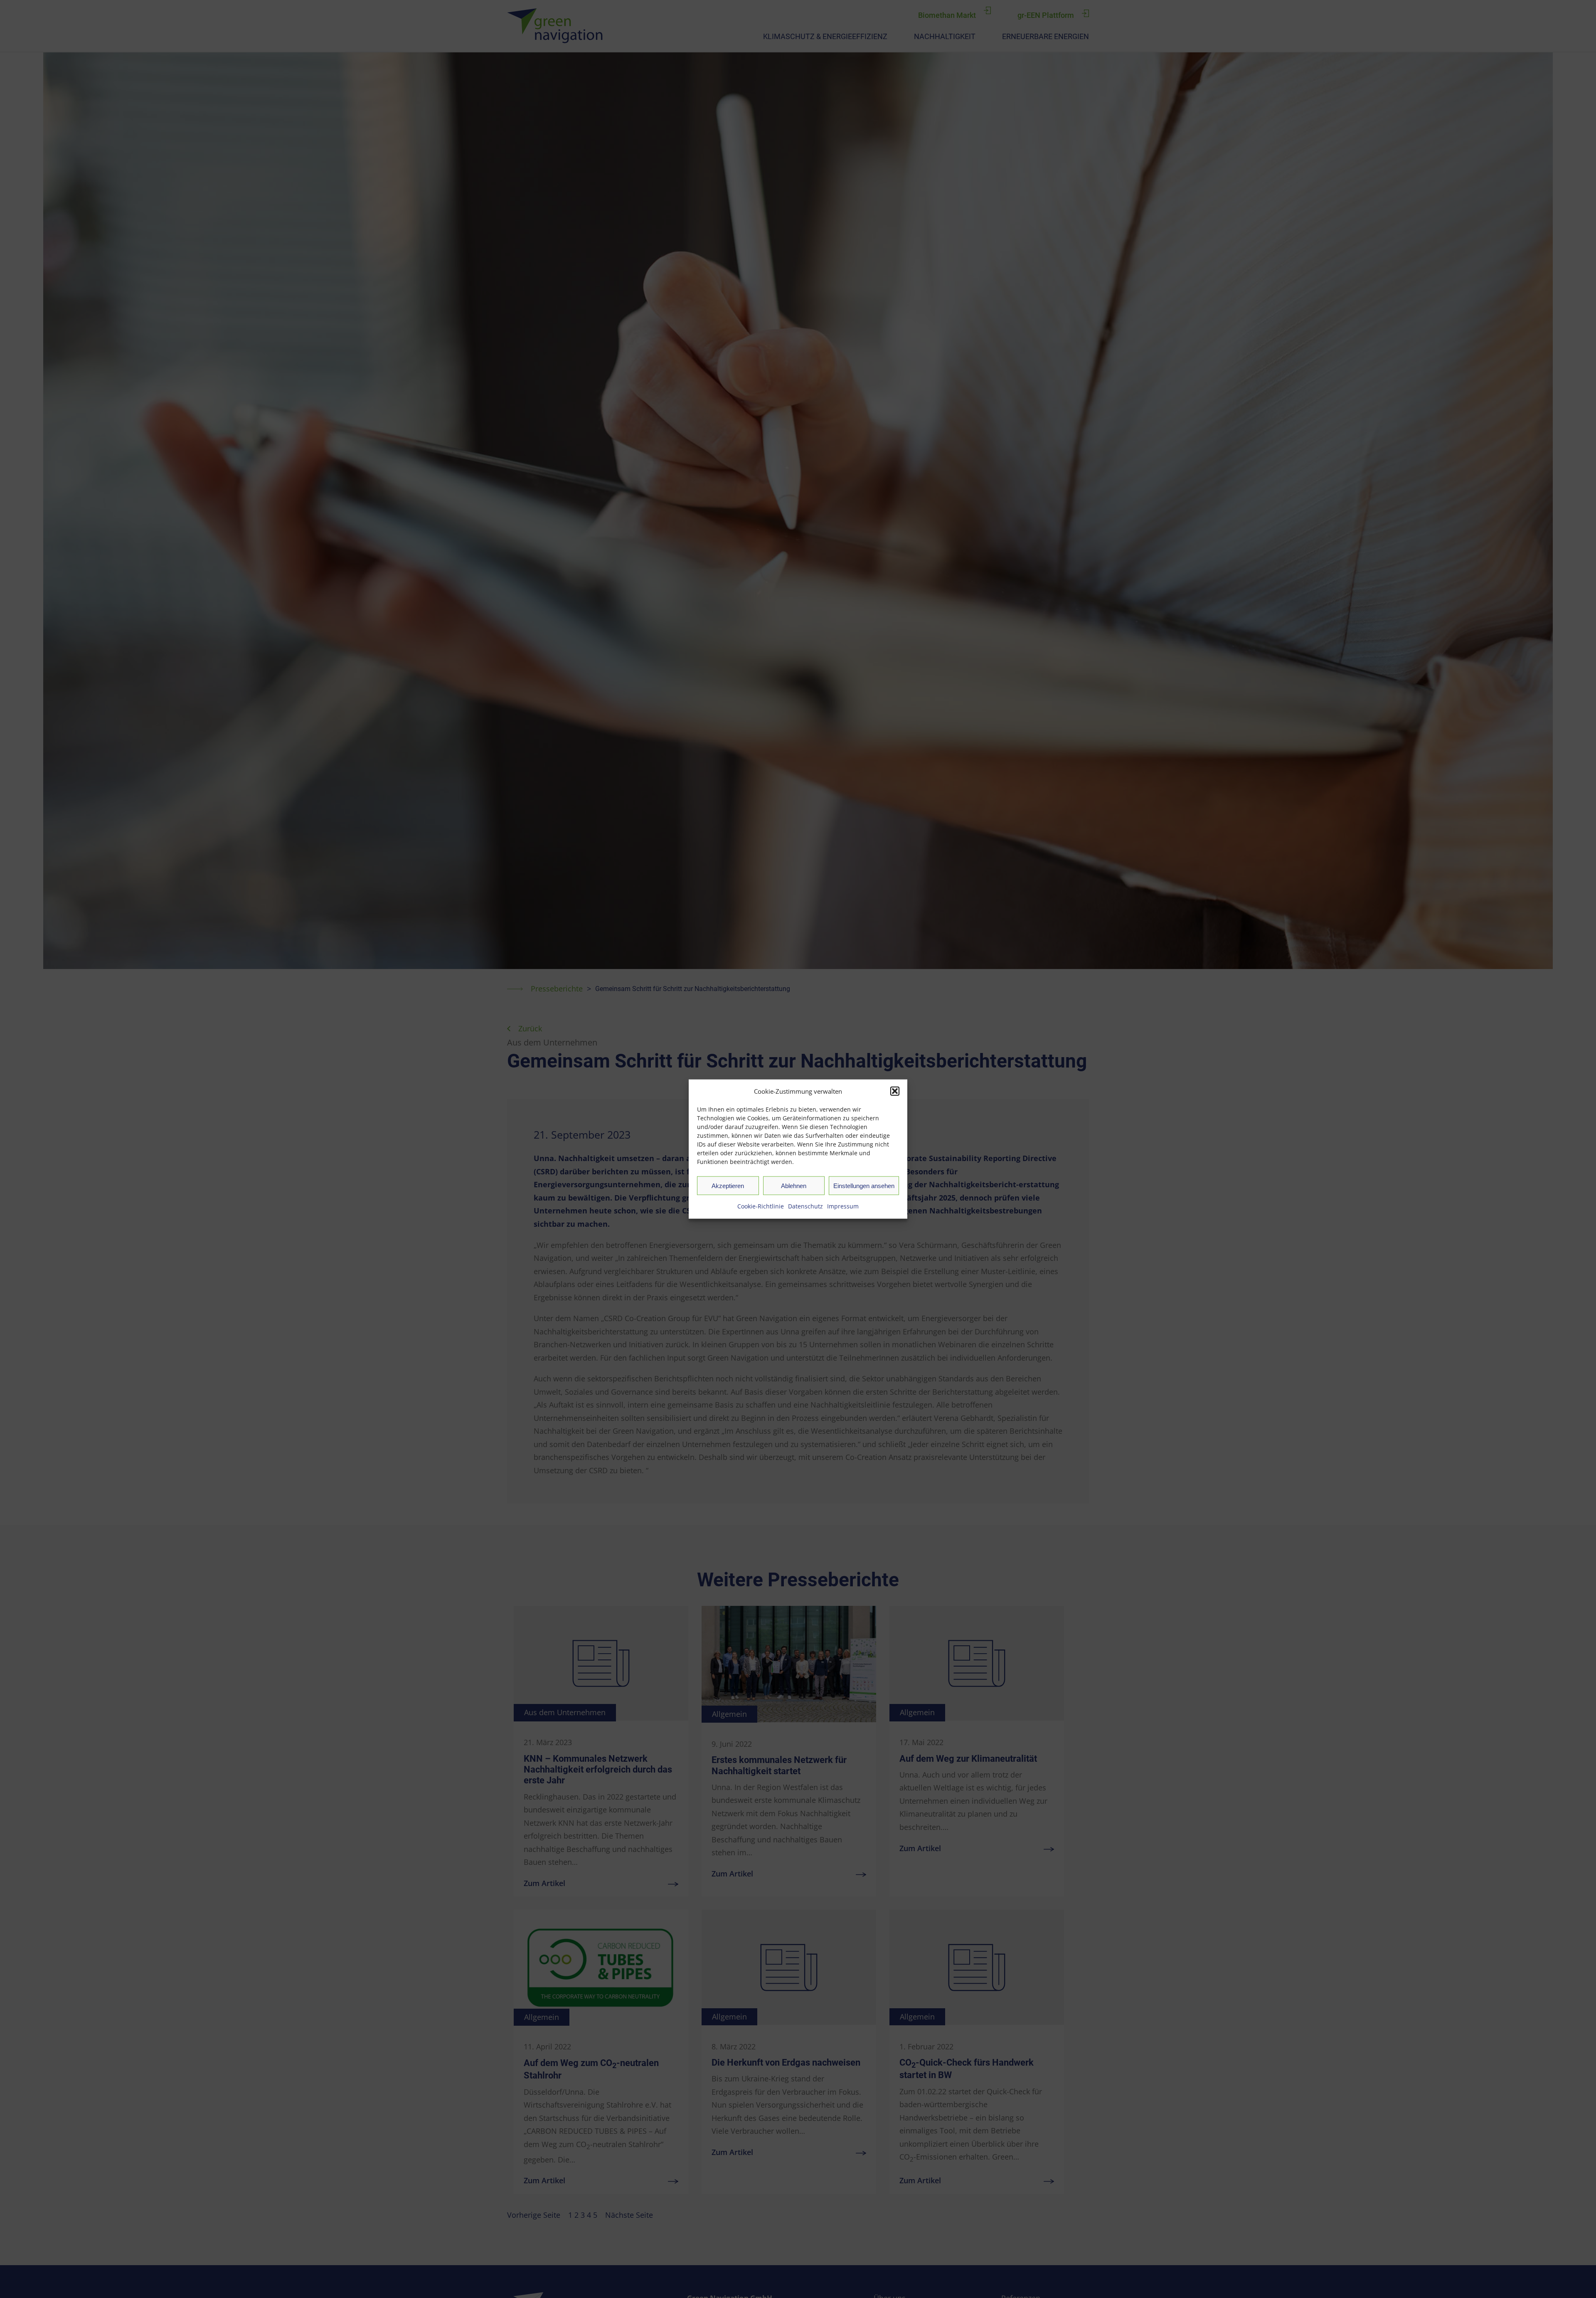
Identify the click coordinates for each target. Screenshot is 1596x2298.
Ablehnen (794, 1185)
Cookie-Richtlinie (761, 1206)
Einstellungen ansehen (864, 1185)
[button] (895, 1091)
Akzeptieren (728, 1185)
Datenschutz (805, 1206)
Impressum (843, 1206)
